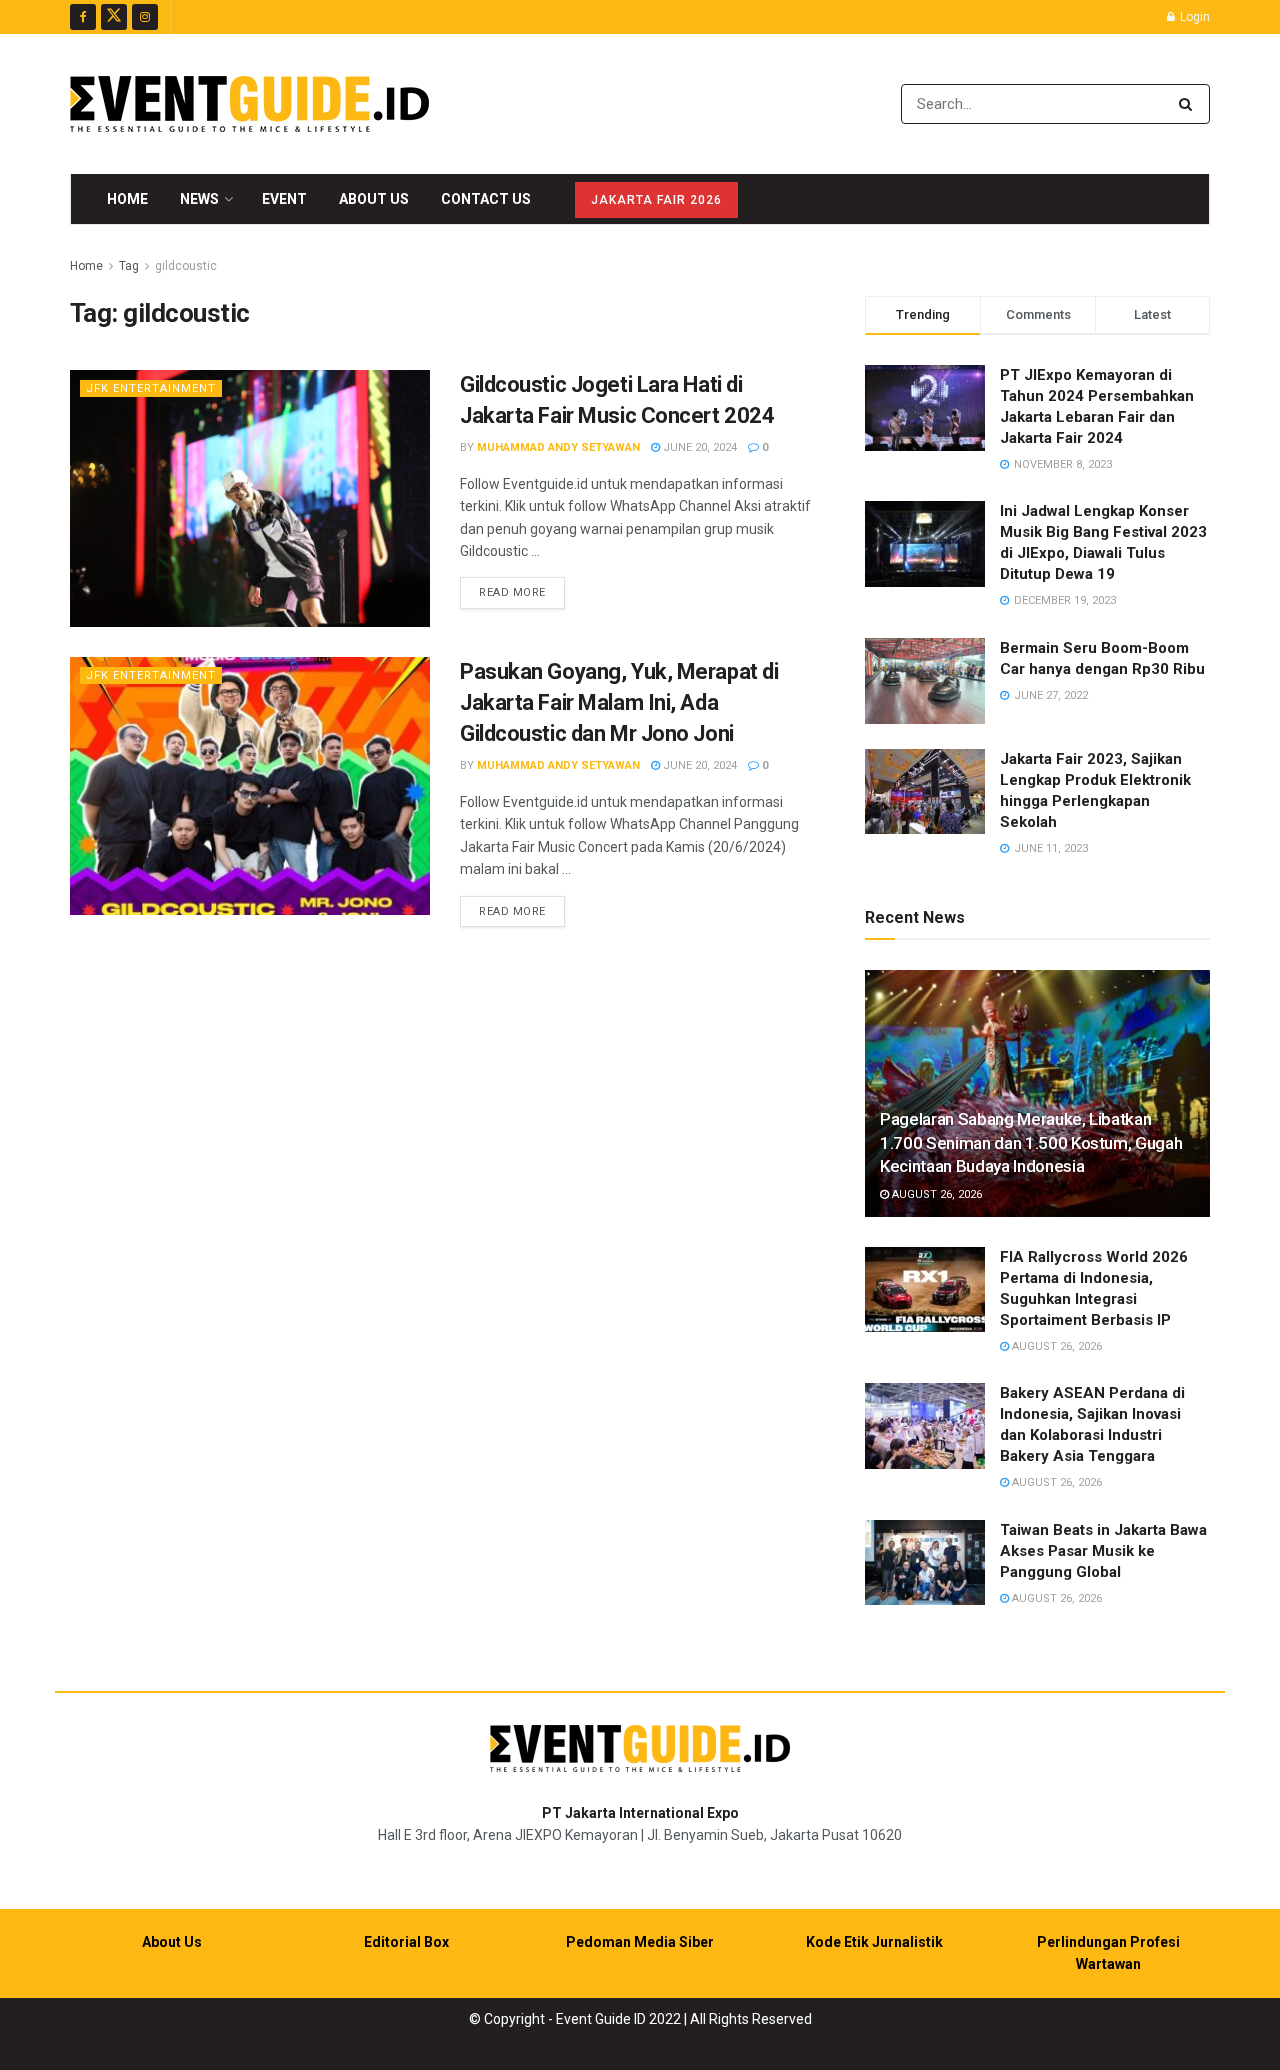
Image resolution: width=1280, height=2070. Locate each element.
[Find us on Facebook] (83, 17)
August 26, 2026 (935, 1194)
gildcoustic (186, 266)
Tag (129, 266)
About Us (374, 199)
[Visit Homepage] (249, 104)
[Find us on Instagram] (145, 17)
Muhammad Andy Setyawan (558, 447)
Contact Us (486, 199)
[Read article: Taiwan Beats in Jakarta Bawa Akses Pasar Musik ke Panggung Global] (925, 1563)
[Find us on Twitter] (114, 17)
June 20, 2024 (698, 447)
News (199, 199)
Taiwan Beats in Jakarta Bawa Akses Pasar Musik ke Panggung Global (1103, 1551)
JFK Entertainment (151, 388)
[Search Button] (1189, 104)
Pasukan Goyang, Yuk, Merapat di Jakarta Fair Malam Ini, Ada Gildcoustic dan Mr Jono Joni (619, 702)
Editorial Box (406, 1942)
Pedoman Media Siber (640, 1942)
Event (284, 199)
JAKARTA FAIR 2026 (656, 200)
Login (1193, 17)
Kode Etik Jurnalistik (874, 1942)
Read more (522, 592)
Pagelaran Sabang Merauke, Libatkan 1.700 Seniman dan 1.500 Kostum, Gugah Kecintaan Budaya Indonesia (1031, 1143)
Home (127, 199)
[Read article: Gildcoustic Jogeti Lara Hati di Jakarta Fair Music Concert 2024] (250, 498)
